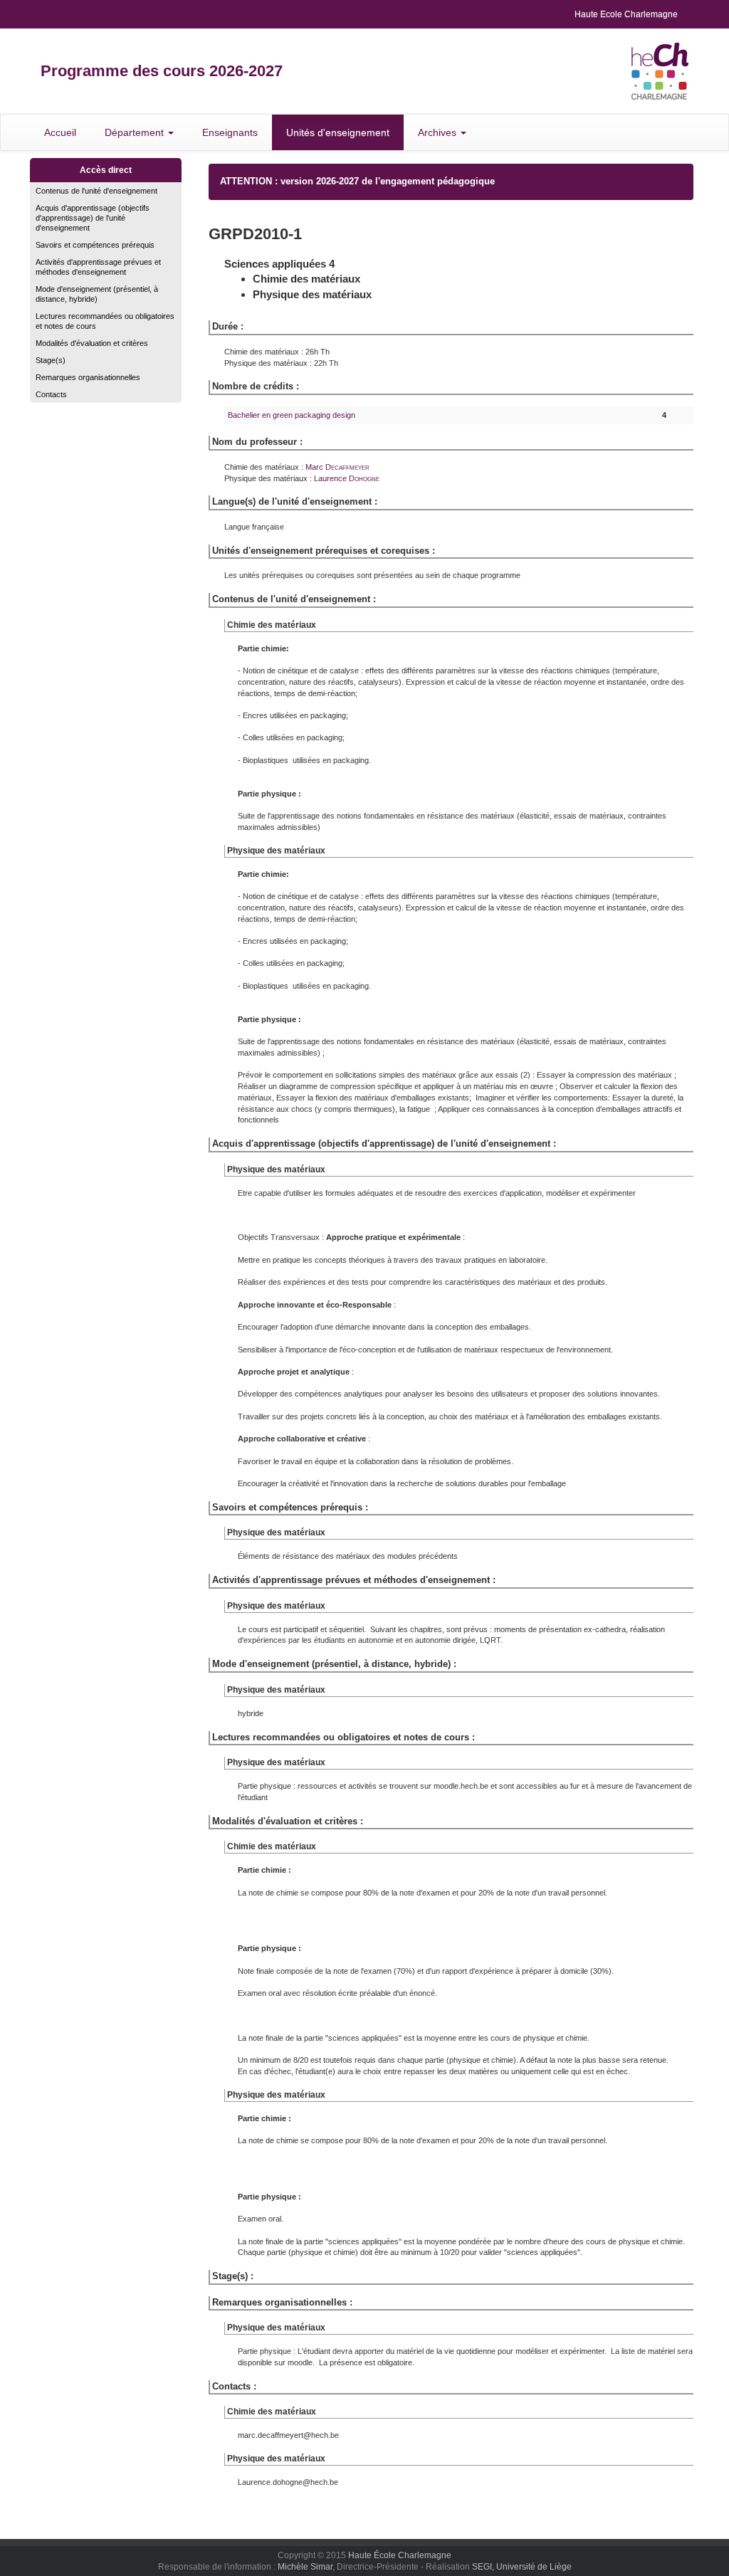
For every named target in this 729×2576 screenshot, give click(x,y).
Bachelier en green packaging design (292, 415)
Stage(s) (51, 360)
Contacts (51, 394)
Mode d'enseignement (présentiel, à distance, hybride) (97, 294)
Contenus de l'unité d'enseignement (96, 191)
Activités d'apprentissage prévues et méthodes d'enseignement (98, 267)
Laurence (347, 478)
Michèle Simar (305, 2567)
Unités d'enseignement (338, 132)
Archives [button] (439, 132)
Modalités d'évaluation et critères (92, 343)
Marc (337, 467)
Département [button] (136, 132)
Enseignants (230, 132)
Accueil (60, 132)
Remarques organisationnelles (88, 377)
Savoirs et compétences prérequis (95, 245)
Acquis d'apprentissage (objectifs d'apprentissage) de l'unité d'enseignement (93, 218)
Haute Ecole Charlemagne (626, 14)
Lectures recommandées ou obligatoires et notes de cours (105, 321)
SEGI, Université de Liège (522, 2567)
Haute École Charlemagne (400, 2555)
